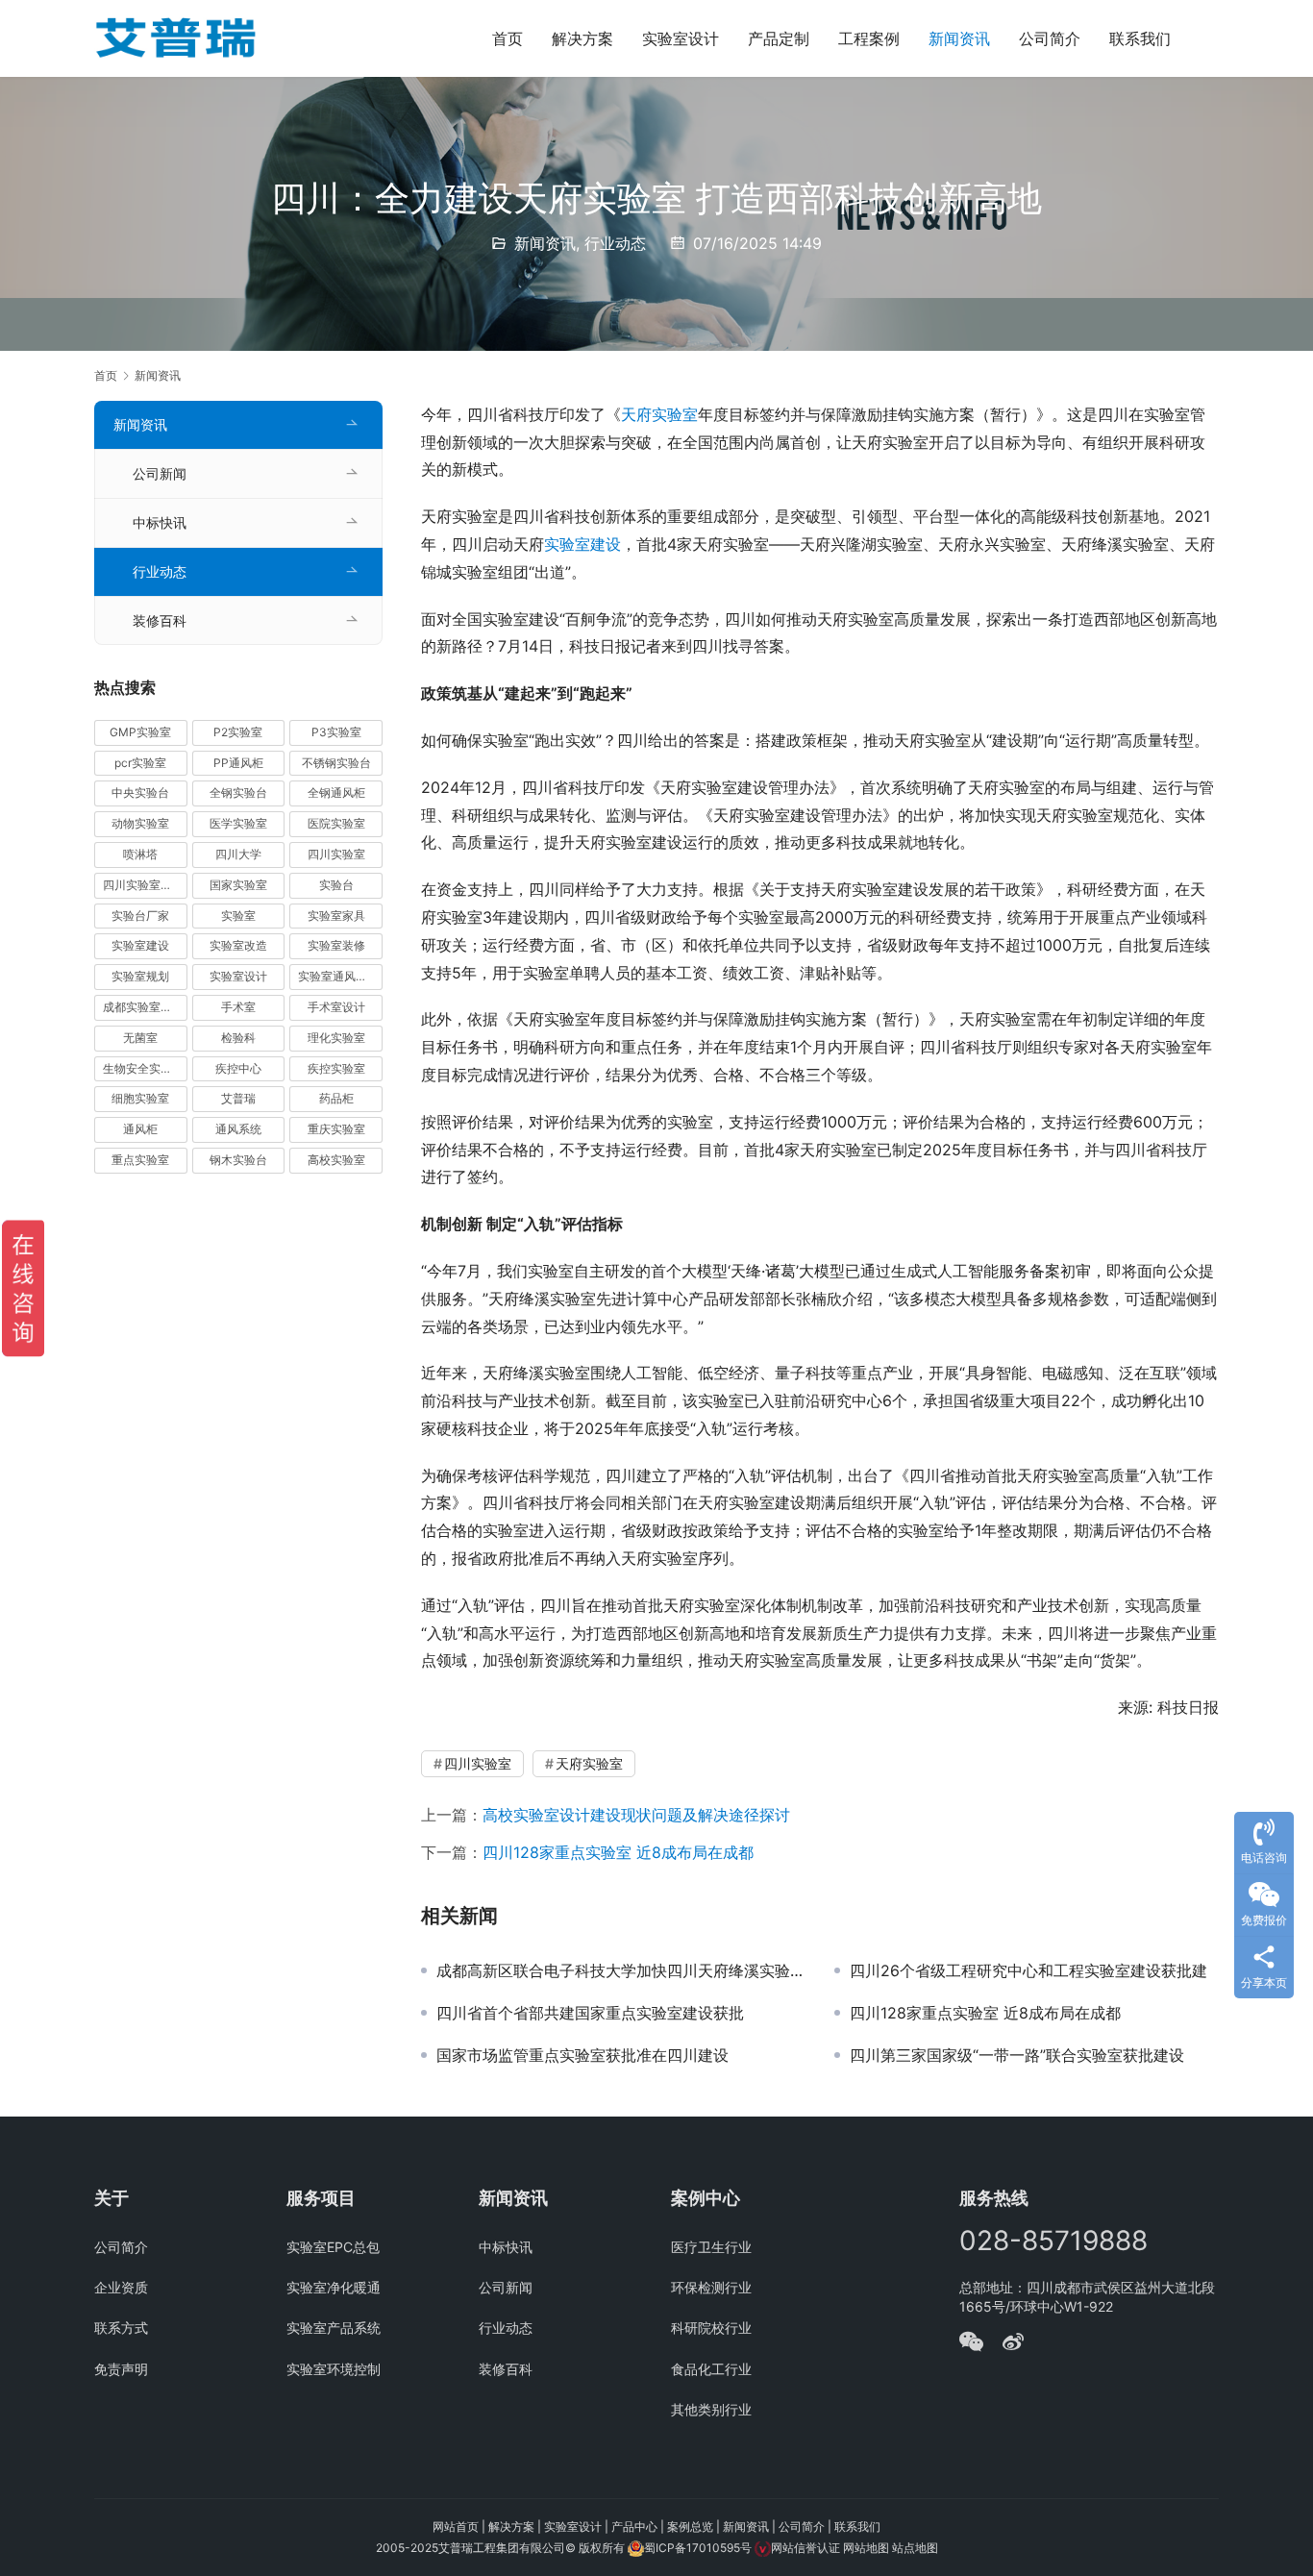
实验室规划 (140, 976)
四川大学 (238, 854)
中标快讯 (160, 522)
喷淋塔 (140, 854)
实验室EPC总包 (333, 2247)
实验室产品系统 (334, 2328)
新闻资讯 (959, 38)
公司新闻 (160, 473)
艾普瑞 (238, 1098)
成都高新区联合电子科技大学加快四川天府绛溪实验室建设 (621, 1970)
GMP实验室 (140, 732)
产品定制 (779, 38)
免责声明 (121, 2369)
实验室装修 (336, 945)
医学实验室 (238, 823)
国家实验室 (238, 885)
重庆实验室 (336, 1129)
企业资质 (121, 2287)
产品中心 (634, 2526)
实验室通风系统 (338, 976)
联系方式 (121, 2328)
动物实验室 (140, 823)
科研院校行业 (711, 2328)
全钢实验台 (238, 793)
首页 (508, 38)
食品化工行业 (711, 2369)
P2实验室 (238, 732)
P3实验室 (336, 732)
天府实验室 (659, 414)
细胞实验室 (140, 1098)
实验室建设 (582, 544)
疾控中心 (238, 1068)
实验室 (238, 916)
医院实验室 (336, 823)
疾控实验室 (336, 1068)
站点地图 (915, 2548)
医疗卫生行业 (711, 2247)
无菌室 (140, 1038)
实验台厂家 (140, 916)
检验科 (238, 1038)
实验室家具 (336, 916)
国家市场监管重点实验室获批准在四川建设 (582, 2055)
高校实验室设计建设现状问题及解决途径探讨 (636, 1815)
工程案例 (869, 38)
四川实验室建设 (143, 885)
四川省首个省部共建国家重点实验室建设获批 (590, 2013)
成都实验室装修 (143, 1007)
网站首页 (456, 2526)
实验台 (336, 885)
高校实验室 (336, 1160)
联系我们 (1140, 38)
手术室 (238, 1007)
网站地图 (866, 2548)
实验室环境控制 (334, 2369)
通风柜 (140, 1129)
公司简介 (1050, 38)
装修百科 (160, 620)
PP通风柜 (238, 763)
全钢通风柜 (336, 793)
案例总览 (690, 2526)
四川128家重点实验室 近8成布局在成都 (618, 1852)
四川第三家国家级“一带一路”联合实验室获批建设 (1017, 2055)
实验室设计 (681, 38)
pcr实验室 (140, 763)
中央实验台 (140, 793)
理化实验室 (336, 1038)
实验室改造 (238, 945)
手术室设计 (336, 1007)
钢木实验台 (238, 1160)
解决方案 (582, 38)
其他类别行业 (711, 2409)
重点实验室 (140, 1160)
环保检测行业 (711, 2287)
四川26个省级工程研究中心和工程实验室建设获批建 (1028, 1970)
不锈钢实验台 (336, 763)
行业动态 (615, 243)
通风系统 (238, 1129)
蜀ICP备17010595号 (698, 2548)
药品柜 (336, 1098)
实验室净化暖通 (334, 2287)
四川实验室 (478, 1763)
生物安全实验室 (143, 1068)
